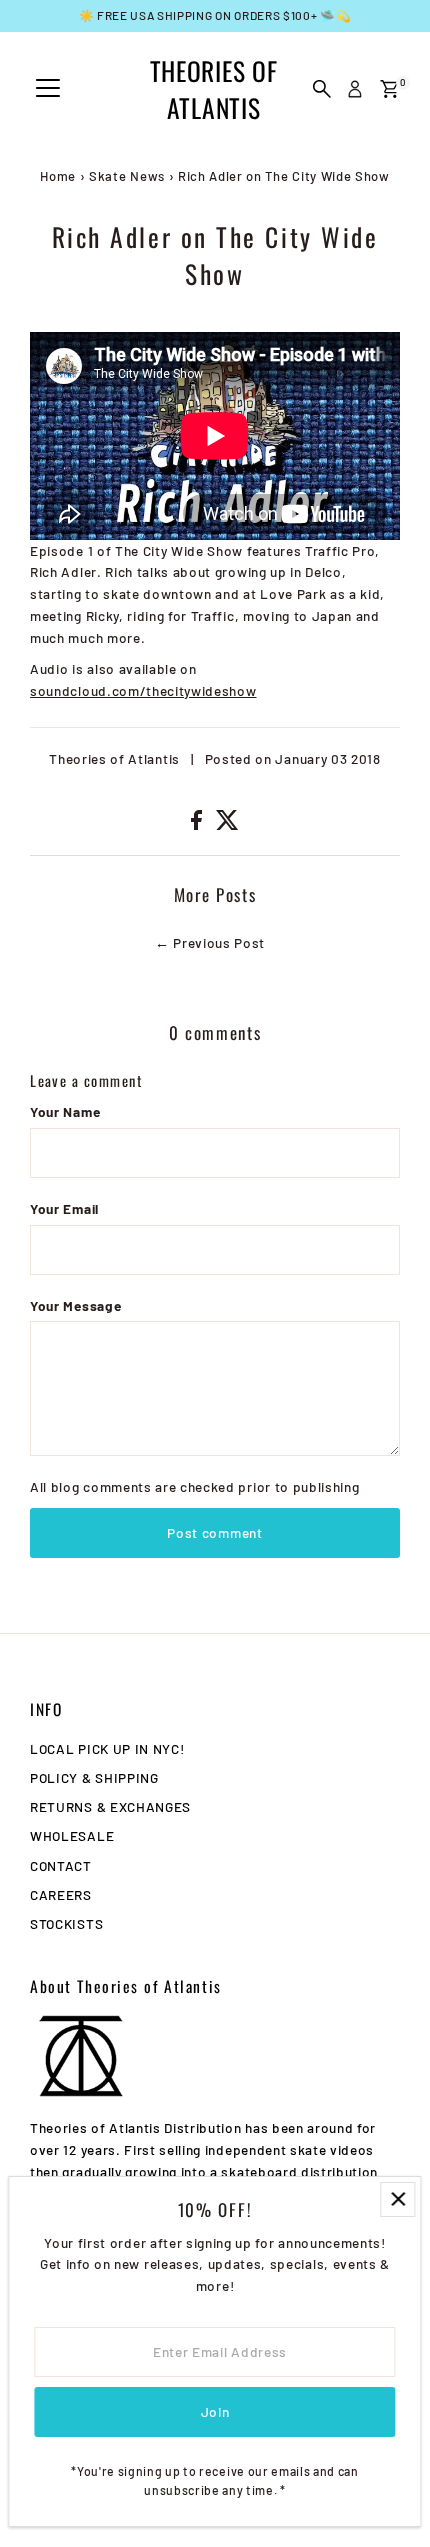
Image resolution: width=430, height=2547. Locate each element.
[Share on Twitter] (227, 824)
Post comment (214, 1532)
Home (58, 176)
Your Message (75, 1305)
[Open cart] (389, 89)
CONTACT (61, 1865)
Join (215, 2411)
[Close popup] (397, 2199)
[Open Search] (322, 89)
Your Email (64, 1208)
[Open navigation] (48, 89)
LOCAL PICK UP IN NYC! (107, 1748)
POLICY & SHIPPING (94, 1777)
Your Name (65, 1111)
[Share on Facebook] (198, 824)
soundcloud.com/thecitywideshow (143, 690)
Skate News (127, 176)
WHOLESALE (72, 1835)
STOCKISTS (66, 1923)
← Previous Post (210, 942)
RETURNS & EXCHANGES (110, 1806)
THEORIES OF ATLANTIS (213, 89)
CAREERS (61, 1894)
